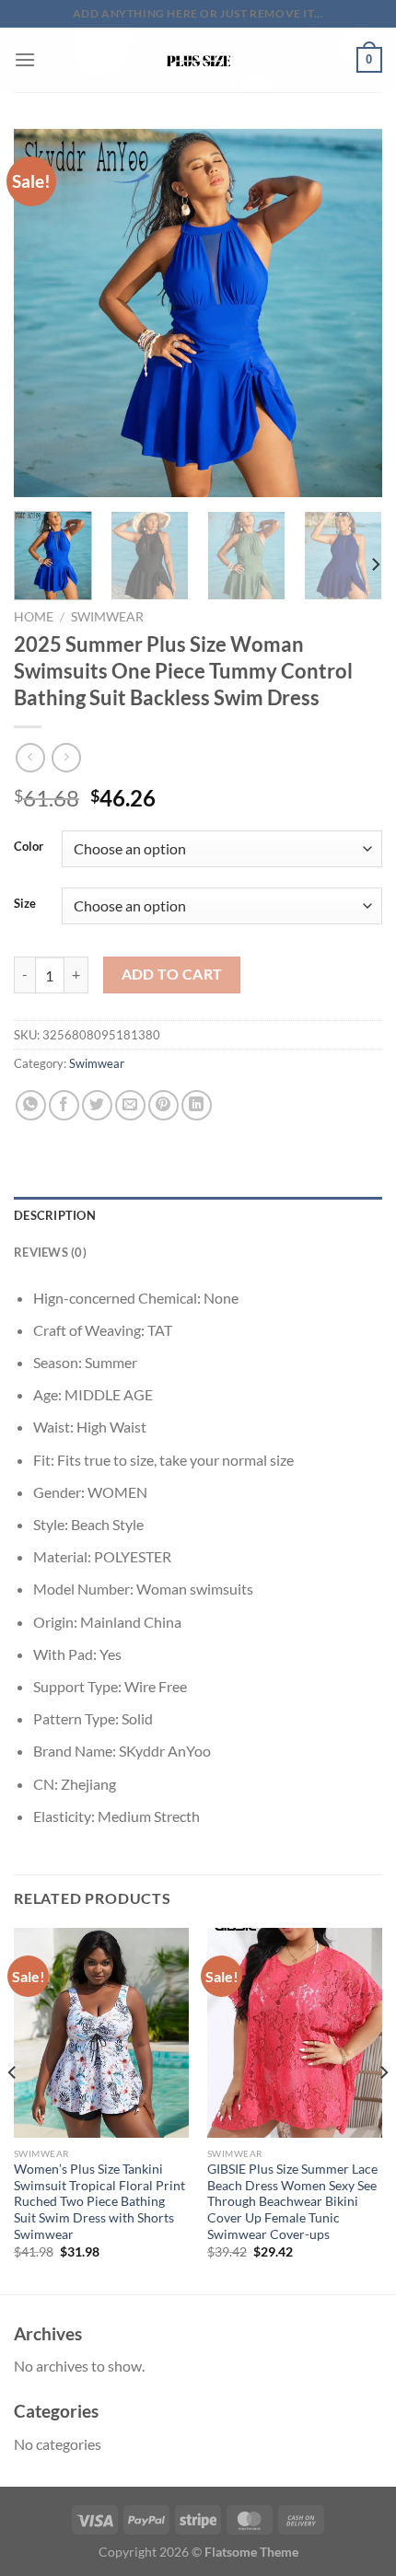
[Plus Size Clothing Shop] (198, 60)
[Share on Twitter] (97, 1105)
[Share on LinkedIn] (197, 1105)
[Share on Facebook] (64, 1105)
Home (34, 617)
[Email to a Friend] (130, 1105)
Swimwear (107, 617)
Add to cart (172, 974)
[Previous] (44, 313)
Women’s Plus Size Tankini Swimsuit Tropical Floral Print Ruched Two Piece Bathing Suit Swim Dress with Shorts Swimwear (99, 2202)
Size (25, 904)
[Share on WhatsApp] (31, 1105)
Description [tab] (55, 1215)
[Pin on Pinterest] (163, 1105)
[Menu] (25, 59)
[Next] (352, 313)
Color (29, 847)
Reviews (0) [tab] (50, 1252)
